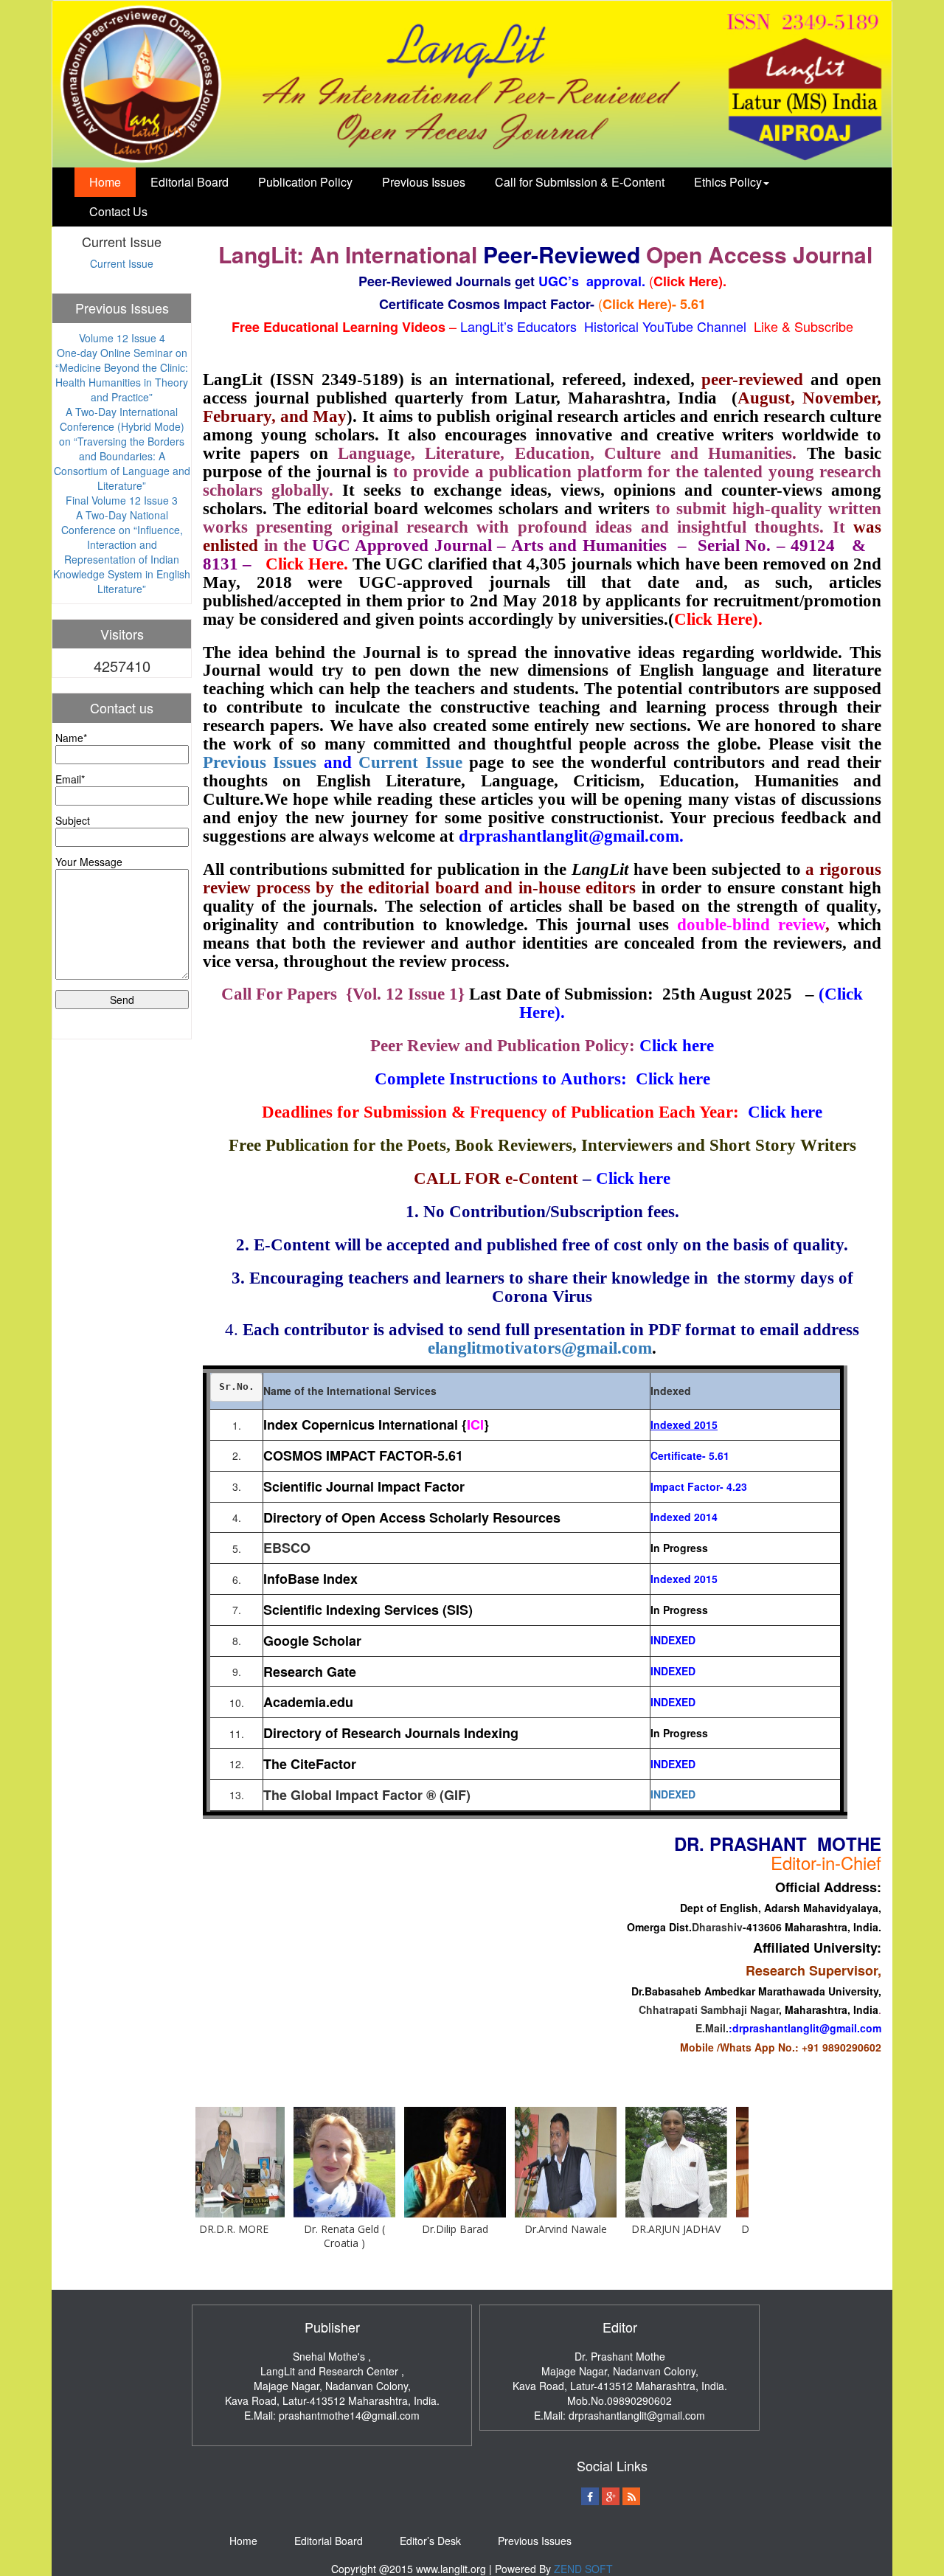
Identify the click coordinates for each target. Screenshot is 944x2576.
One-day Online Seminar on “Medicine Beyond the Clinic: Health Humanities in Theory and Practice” (122, 375)
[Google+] (611, 2496)
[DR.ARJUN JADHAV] (619, 2162)
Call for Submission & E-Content (580, 182)
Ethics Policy (728, 182)
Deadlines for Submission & (366, 1112)
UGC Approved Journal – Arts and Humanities (492, 546)
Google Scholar (312, 1641)
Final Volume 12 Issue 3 (122, 500)
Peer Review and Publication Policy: (505, 1046)
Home (105, 182)
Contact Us (118, 211)
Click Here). (718, 619)
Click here (677, 1046)
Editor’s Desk (430, 2541)
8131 (223, 564)
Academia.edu (308, 1702)
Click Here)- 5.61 (654, 304)
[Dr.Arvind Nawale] (508, 2162)
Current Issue (122, 263)
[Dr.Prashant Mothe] (729, 2162)
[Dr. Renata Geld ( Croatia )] (287, 2162)
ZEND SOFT (583, 2569)
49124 (813, 546)
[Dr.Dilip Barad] (398, 2162)
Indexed (671, 1517)
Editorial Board (190, 182)
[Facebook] (590, 2496)
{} (477, 1424)
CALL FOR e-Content (496, 1178)
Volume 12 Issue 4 (122, 338)
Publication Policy (305, 182)
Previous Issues (424, 182)
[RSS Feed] (631, 2496)
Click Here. (307, 564)
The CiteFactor (310, 1764)
